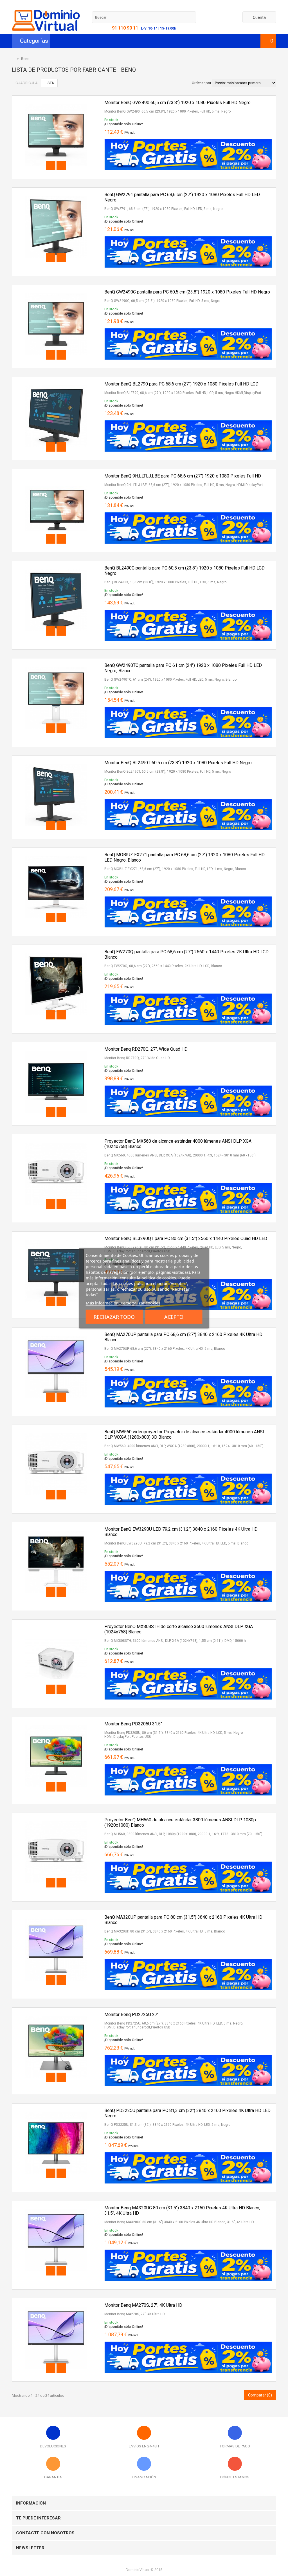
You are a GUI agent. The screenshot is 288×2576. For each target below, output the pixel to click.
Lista (49, 83)
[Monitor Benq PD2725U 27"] (56, 2014)
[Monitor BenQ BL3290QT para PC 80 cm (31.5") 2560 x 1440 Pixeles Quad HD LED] (56, 1238)
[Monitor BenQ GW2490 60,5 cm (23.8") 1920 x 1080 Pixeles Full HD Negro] (56, 102)
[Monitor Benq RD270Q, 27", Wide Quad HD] (56, 1049)
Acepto (174, 1317)
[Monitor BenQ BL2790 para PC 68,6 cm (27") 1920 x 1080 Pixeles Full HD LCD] (56, 383)
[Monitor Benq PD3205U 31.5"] (56, 1723)
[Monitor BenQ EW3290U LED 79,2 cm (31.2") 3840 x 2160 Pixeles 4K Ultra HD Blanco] (56, 1529)
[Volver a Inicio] (13, 59)
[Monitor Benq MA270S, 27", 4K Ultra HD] (56, 2305)
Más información (102, 1302)
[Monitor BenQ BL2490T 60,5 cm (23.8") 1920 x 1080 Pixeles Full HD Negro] (56, 762)
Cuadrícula (27, 83)
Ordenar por (202, 83)
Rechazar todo (114, 1317)
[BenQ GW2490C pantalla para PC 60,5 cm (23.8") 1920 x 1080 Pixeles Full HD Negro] (56, 291)
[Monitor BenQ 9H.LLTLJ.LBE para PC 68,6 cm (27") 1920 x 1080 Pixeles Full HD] (56, 475)
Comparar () (260, 2395)
